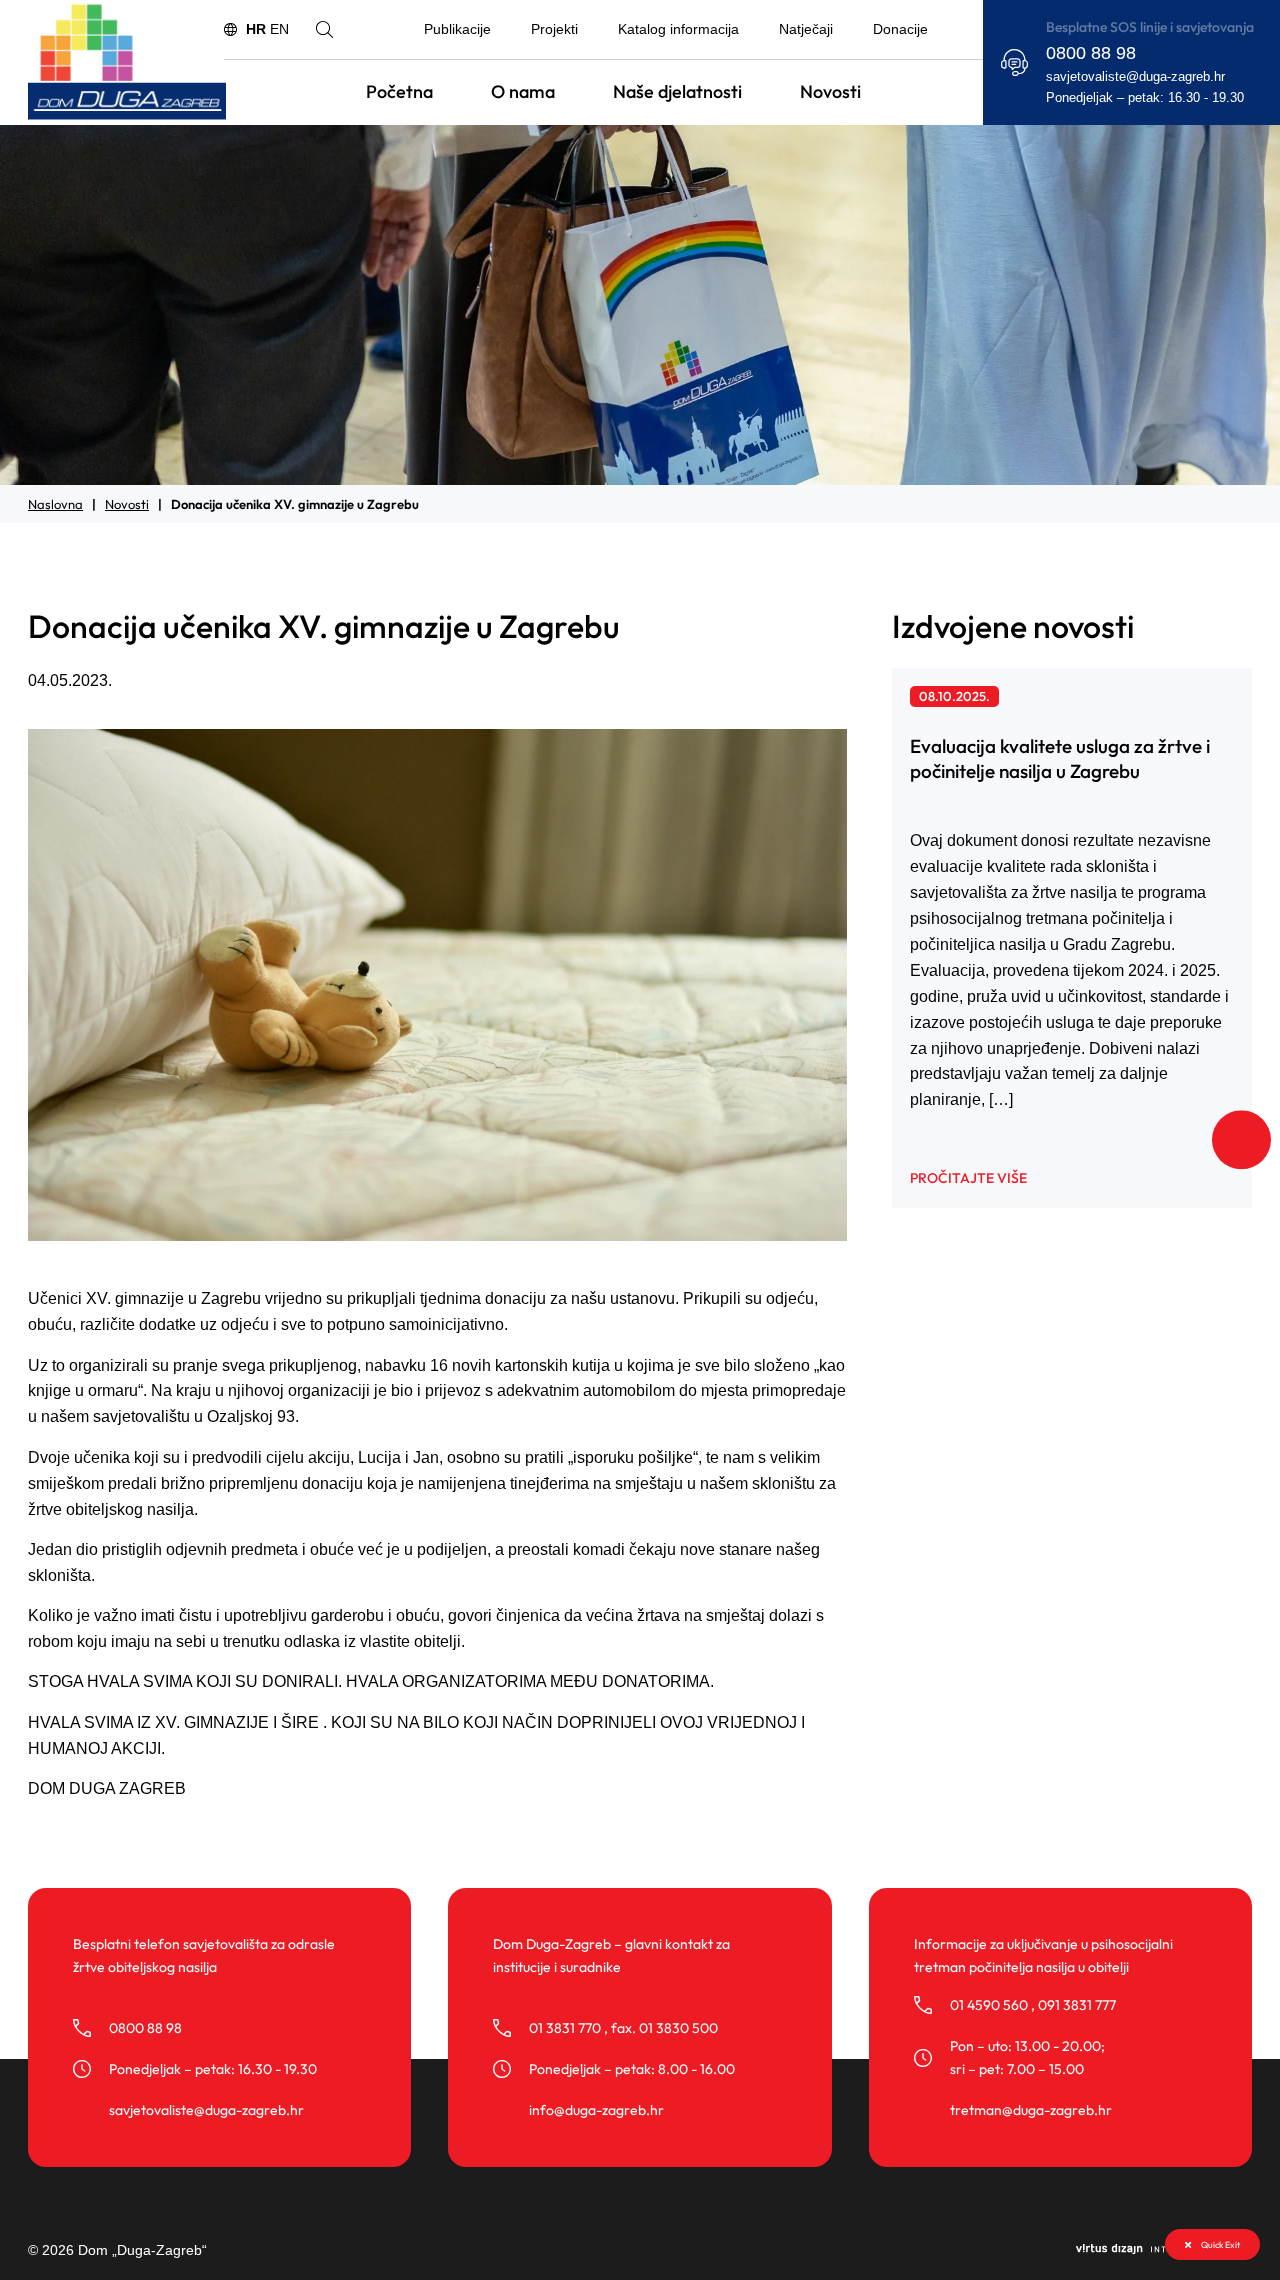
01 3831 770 (565, 2028)
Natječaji (806, 29)
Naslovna (55, 504)
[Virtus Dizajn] (1164, 2250)
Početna (399, 91)
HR (256, 29)
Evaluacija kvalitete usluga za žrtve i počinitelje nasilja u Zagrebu (1060, 758)
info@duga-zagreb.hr (596, 2110)
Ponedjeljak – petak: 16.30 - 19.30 (1145, 98)
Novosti (830, 91)
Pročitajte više (968, 1178)
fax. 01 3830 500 (664, 2028)
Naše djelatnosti (677, 91)
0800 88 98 (1091, 53)
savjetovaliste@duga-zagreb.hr (1135, 77)
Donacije (900, 29)
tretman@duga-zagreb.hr (1031, 2110)
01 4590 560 (989, 2005)
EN (279, 29)
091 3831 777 (1077, 2005)
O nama (523, 91)
